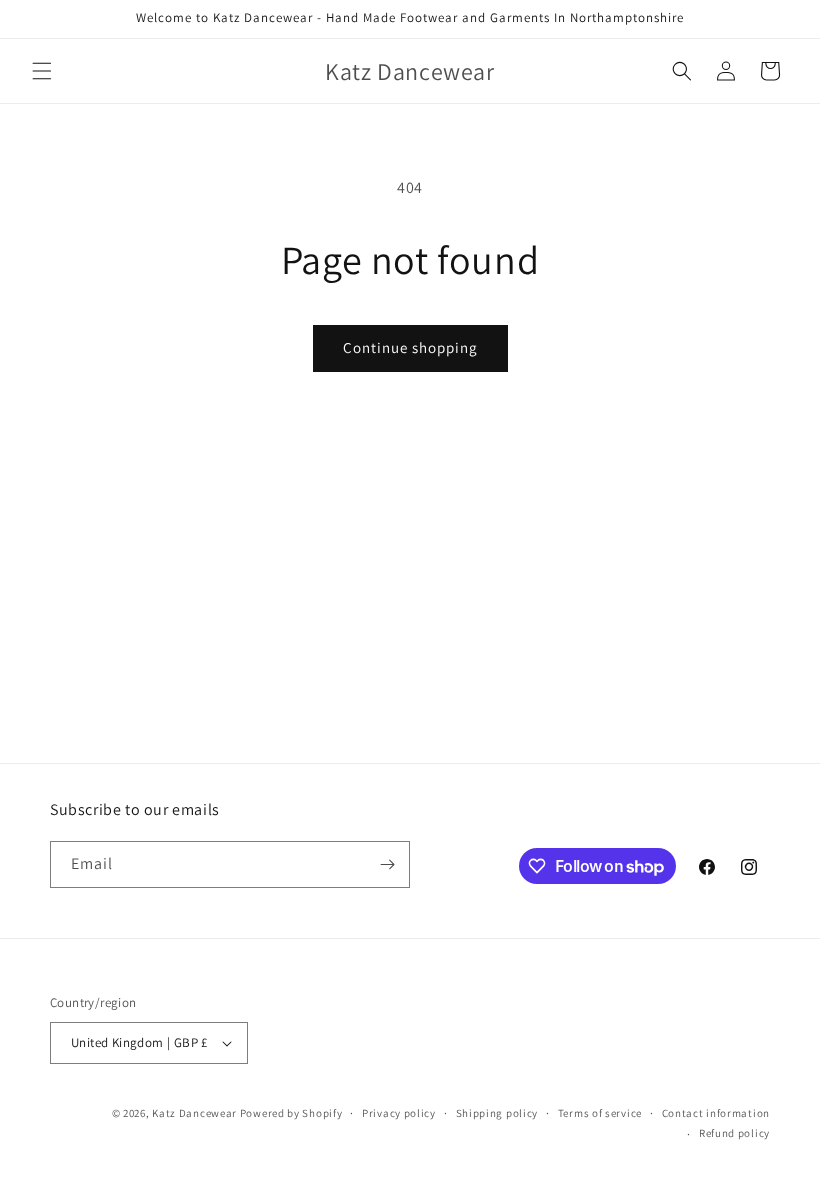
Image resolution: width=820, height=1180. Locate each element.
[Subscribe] (387, 864)
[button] (42, 71)
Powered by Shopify (291, 1113)
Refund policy (734, 1133)
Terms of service (600, 1113)
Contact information (716, 1113)
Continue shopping (410, 347)
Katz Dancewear (196, 1113)
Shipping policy (497, 1113)
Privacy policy (399, 1113)
